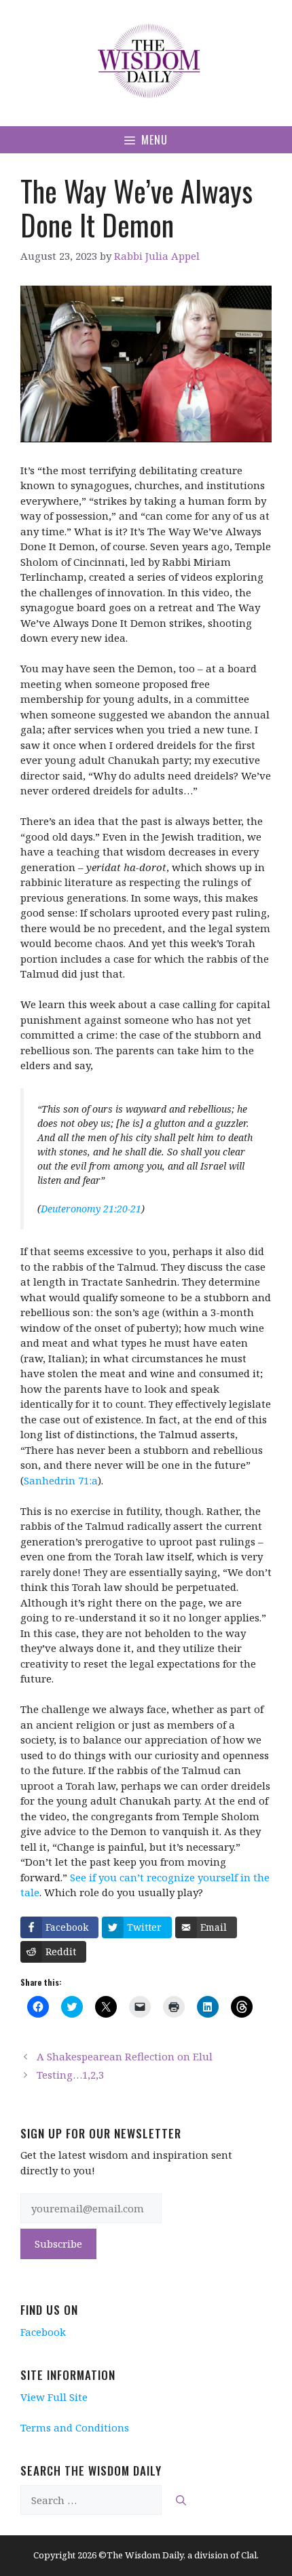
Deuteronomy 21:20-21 (91, 1209)
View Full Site (54, 2397)
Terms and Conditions (75, 2427)
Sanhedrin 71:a (61, 1480)
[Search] (181, 2500)
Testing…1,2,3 (70, 2075)
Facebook (43, 2332)
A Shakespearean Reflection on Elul (125, 2056)
